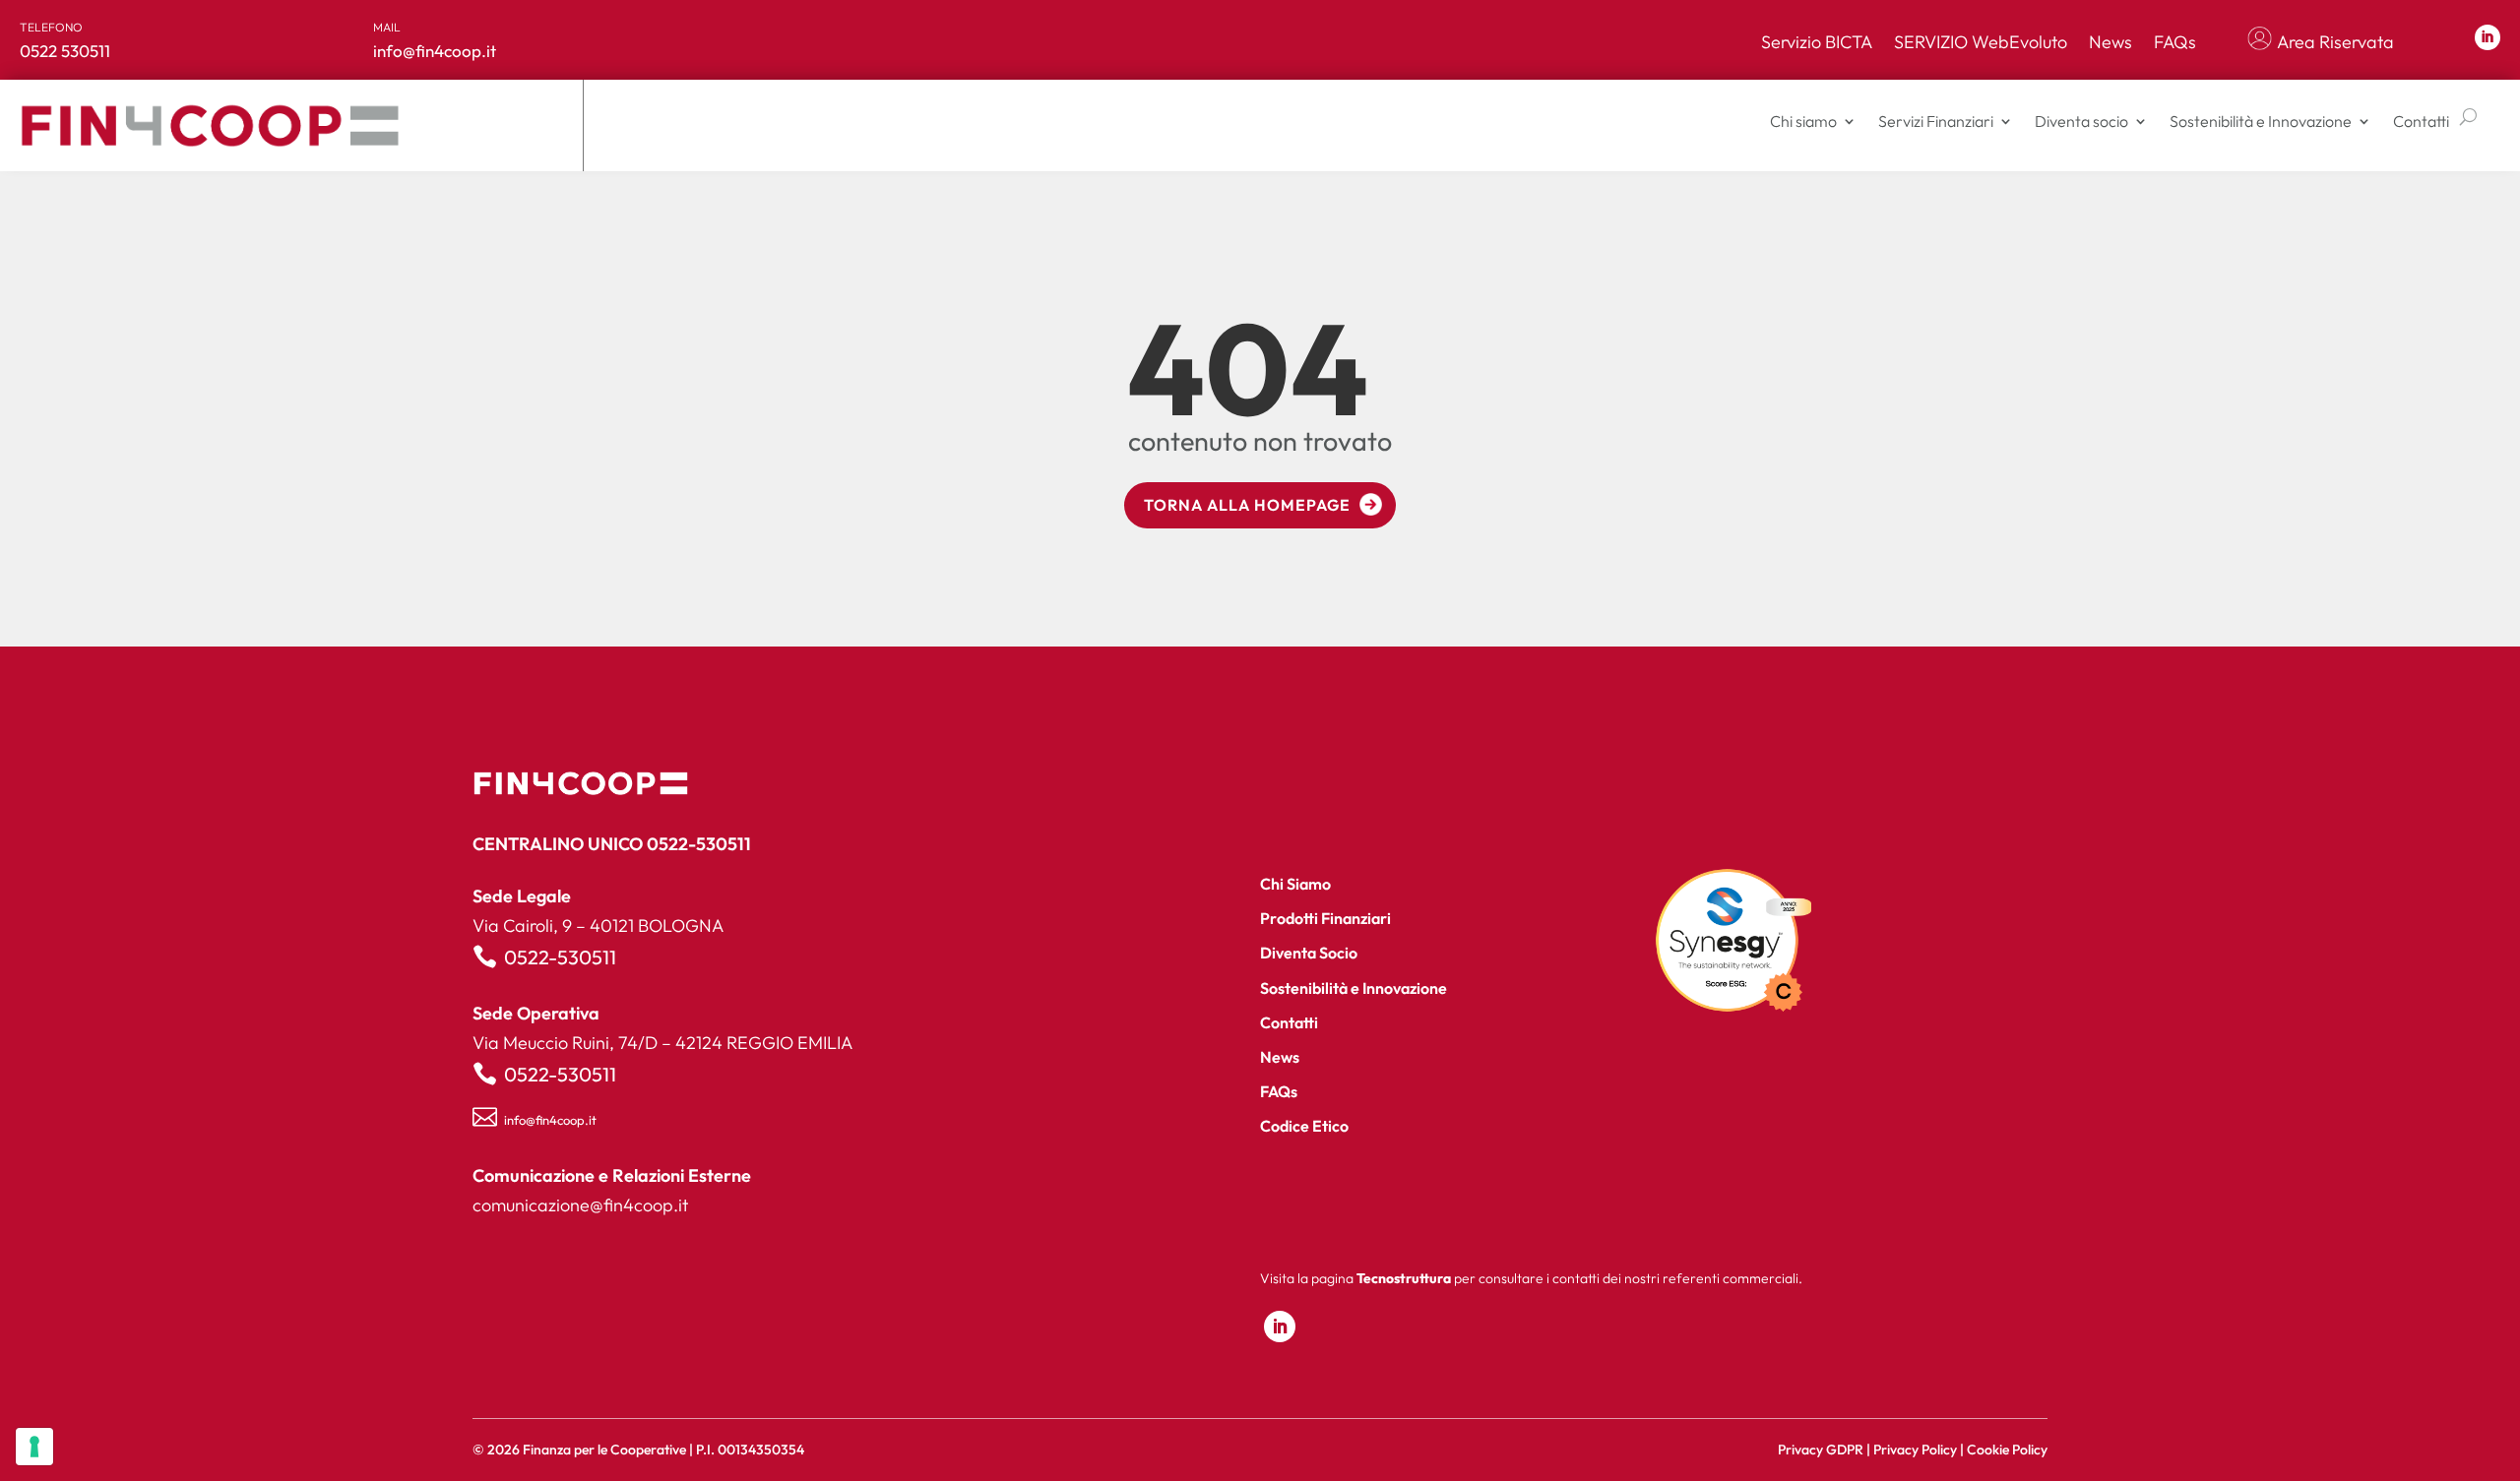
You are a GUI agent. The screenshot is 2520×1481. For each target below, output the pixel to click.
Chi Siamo (1295, 884)
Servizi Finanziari (1936, 121)
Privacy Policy (1915, 1450)
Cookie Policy (2007, 1450)
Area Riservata (2335, 42)
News (2110, 42)
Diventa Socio (1309, 953)
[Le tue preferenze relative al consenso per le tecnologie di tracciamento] (34, 1447)
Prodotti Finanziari (1325, 918)
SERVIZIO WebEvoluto (1981, 42)
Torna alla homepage (1247, 505)
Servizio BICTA (1817, 42)
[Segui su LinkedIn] (2488, 37)
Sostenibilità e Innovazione (2261, 121)
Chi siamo (1803, 121)
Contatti (2421, 121)
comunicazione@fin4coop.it (580, 1205)
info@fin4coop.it (550, 1120)
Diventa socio (2081, 121)
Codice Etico (1304, 1126)
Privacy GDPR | (1826, 1450)
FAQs (2175, 42)
